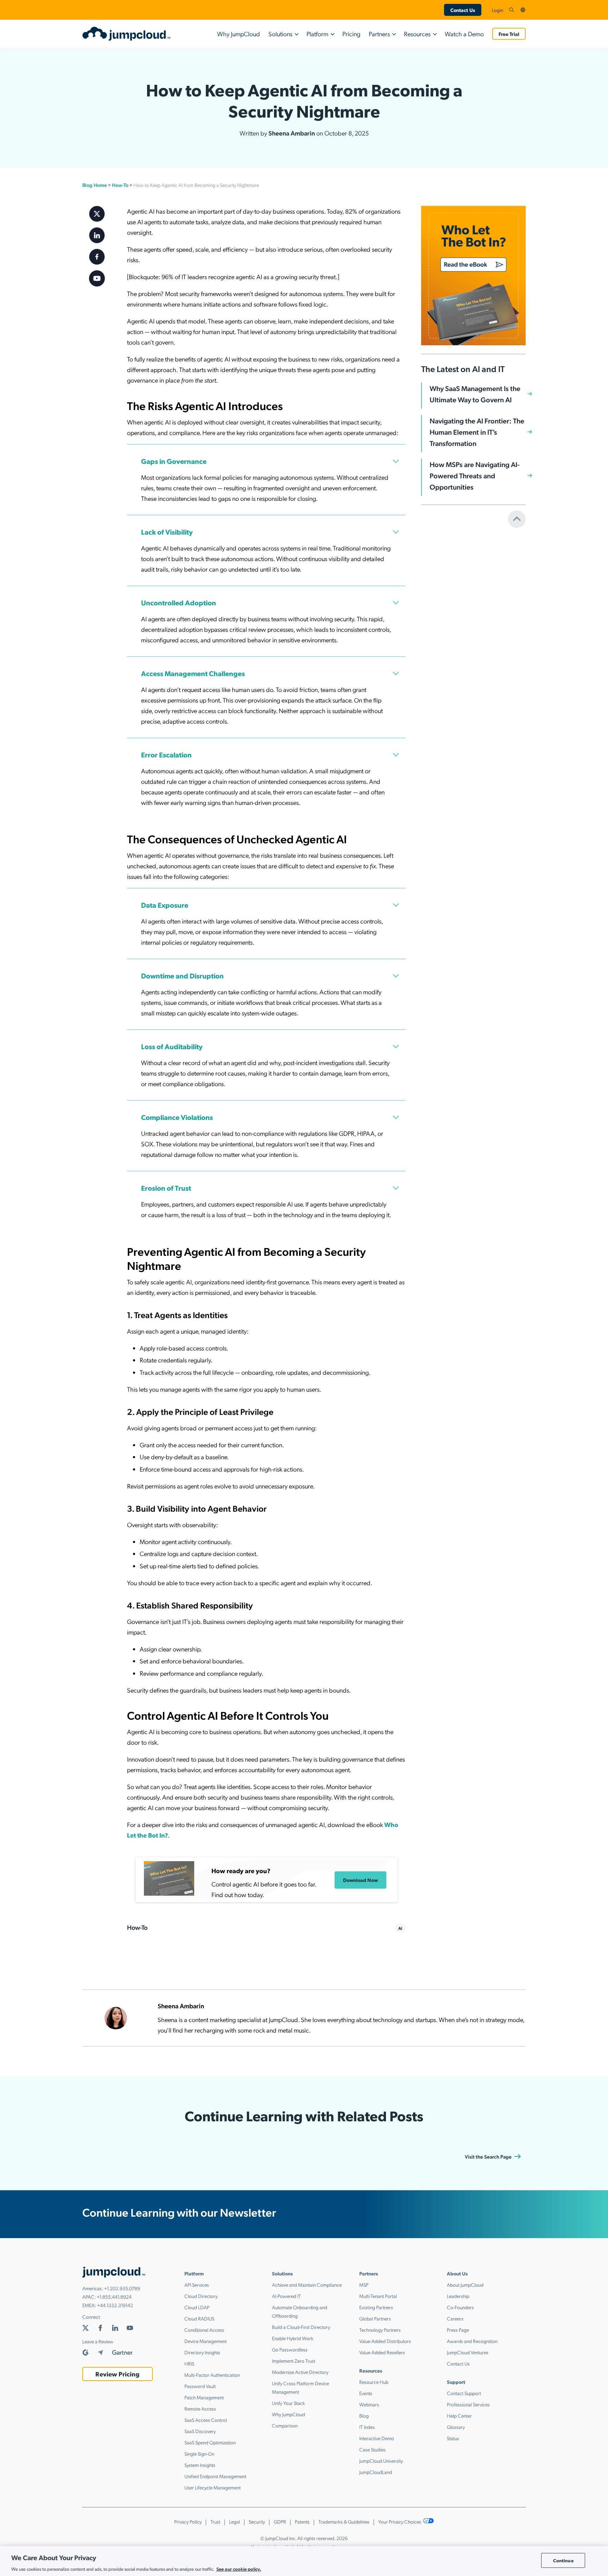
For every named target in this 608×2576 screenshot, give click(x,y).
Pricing (351, 34)
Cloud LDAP (197, 2307)
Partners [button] (379, 34)
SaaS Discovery (200, 2431)
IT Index (367, 2427)
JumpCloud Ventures (468, 2352)
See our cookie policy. (239, 2568)
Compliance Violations (177, 1117)
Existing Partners (376, 2307)
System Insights (200, 2465)
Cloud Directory (201, 2296)
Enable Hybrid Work (293, 2338)
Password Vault (200, 2386)
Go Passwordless (290, 2349)
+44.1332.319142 (115, 2305)
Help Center (459, 2416)
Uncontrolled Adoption (179, 603)
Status (453, 2438)
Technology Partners (380, 2330)
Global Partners (375, 2318)
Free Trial (509, 34)
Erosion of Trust (166, 1188)
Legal (235, 2521)
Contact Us (463, 10)
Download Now (360, 1880)
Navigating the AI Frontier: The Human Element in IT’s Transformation (477, 432)
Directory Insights (202, 2352)
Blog (364, 2416)
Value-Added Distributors (385, 2341)
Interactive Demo (377, 2438)
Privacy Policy (188, 2521)
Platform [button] (317, 34)
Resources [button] (417, 34)
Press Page (458, 2330)
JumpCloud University (381, 2461)
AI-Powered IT (286, 2296)
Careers (455, 2318)
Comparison (285, 2425)
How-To (120, 185)
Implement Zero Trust (294, 2361)
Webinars (369, 2404)
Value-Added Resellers (382, 2352)
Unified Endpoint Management (215, 2476)
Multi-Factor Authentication (212, 2375)
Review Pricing (117, 2374)
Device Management (205, 2341)
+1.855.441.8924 (114, 2297)
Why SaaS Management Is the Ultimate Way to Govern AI (475, 394)
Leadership (458, 2296)
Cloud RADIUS (199, 2318)
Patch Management (204, 2397)
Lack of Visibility (167, 532)
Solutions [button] (280, 34)
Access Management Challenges (193, 673)
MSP (364, 2285)
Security (257, 2521)
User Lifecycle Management (213, 2487)
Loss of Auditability (172, 1046)
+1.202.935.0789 (122, 2288)
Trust (215, 2521)
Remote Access (200, 2408)
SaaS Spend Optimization (210, 2442)
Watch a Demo (464, 34)
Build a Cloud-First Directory (301, 2327)
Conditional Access (204, 2330)
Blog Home (95, 185)
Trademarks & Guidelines (344, 2521)
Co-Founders (460, 2307)
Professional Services (468, 2404)
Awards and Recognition (472, 2341)
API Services (197, 2285)
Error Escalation (166, 755)
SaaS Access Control (206, 2420)
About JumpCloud (465, 2285)
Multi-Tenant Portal (378, 2296)
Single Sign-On (199, 2454)
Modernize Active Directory (300, 2372)
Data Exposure (165, 905)
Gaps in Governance (174, 461)
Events (366, 2393)
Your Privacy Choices (400, 2521)
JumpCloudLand (376, 2472)
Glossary (456, 2427)
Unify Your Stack (289, 2403)
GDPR (280, 2521)
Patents (302, 2521)
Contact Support (464, 2393)
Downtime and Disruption (182, 976)
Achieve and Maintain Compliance (307, 2285)
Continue (563, 2560)
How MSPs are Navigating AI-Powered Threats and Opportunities (475, 475)
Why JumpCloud (239, 34)
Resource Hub (374, 2382)
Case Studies (372, 2449)
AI (400, 1928)
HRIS (189, 2363)
